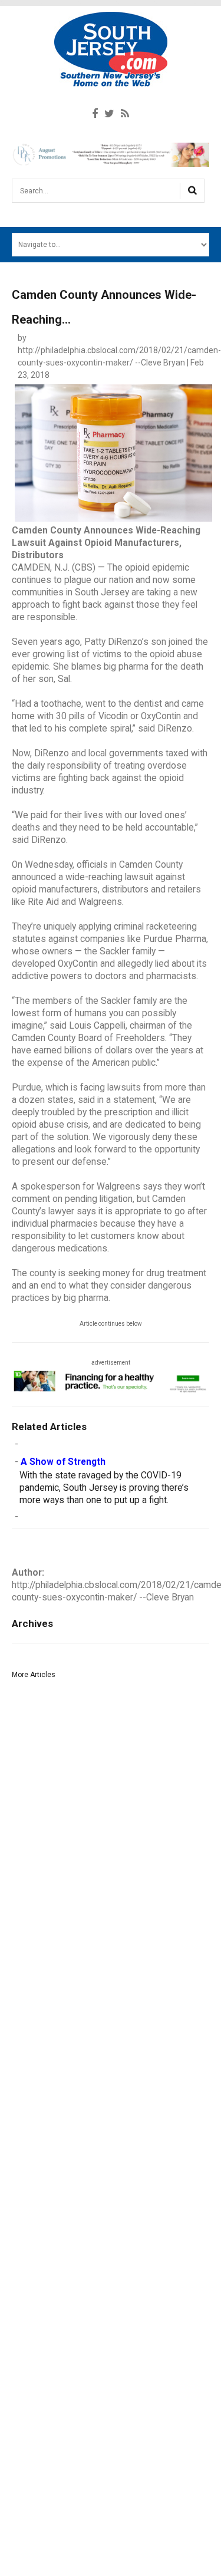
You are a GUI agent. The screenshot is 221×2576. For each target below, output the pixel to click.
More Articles (34, 1675)
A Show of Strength (63, 1462)
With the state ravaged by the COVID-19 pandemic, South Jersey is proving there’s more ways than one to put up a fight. (104, 1488)
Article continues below (111, 1324)
